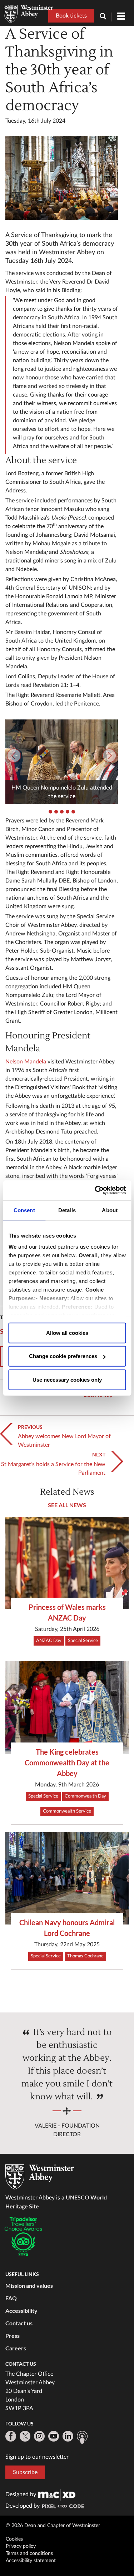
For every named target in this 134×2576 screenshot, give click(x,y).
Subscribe (25, 2472)
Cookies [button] (14, 2539)
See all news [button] (67, 1505)
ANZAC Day (49, 1641)
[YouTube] (54, 2436)
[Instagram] (39, 2436)
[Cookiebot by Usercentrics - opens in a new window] (95, 1190)
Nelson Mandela (26, 1062)
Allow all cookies (67, 1333)
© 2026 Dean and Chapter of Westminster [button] (53, 2526)
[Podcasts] (82, 2437)
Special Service (83, 1641)
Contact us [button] (19, 2323)
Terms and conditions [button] (29, 2553)
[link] (57, 2494)
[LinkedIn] (68, 2436)
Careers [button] (16, 2348)
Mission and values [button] (29, 2285)
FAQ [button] (11, 2298)
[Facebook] (11, 2436)
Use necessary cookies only (67, 1379)
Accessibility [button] (21, 2310)
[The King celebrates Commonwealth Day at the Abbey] (67, 1708)
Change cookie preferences (63, 1356)
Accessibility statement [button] (31, 2561)
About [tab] (110, 1210)
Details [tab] (67, 1210)
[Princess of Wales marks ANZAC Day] (67, 1563)
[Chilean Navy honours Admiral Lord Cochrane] (67, 1878)
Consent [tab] (24, 1210)
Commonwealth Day (85, 1796)
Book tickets (71, 16)
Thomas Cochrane (85, 1956)
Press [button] (13, 2336)
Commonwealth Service (67, 1811)
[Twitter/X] (25, 2436)
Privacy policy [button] (21, 2546)
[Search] (106, 17)
